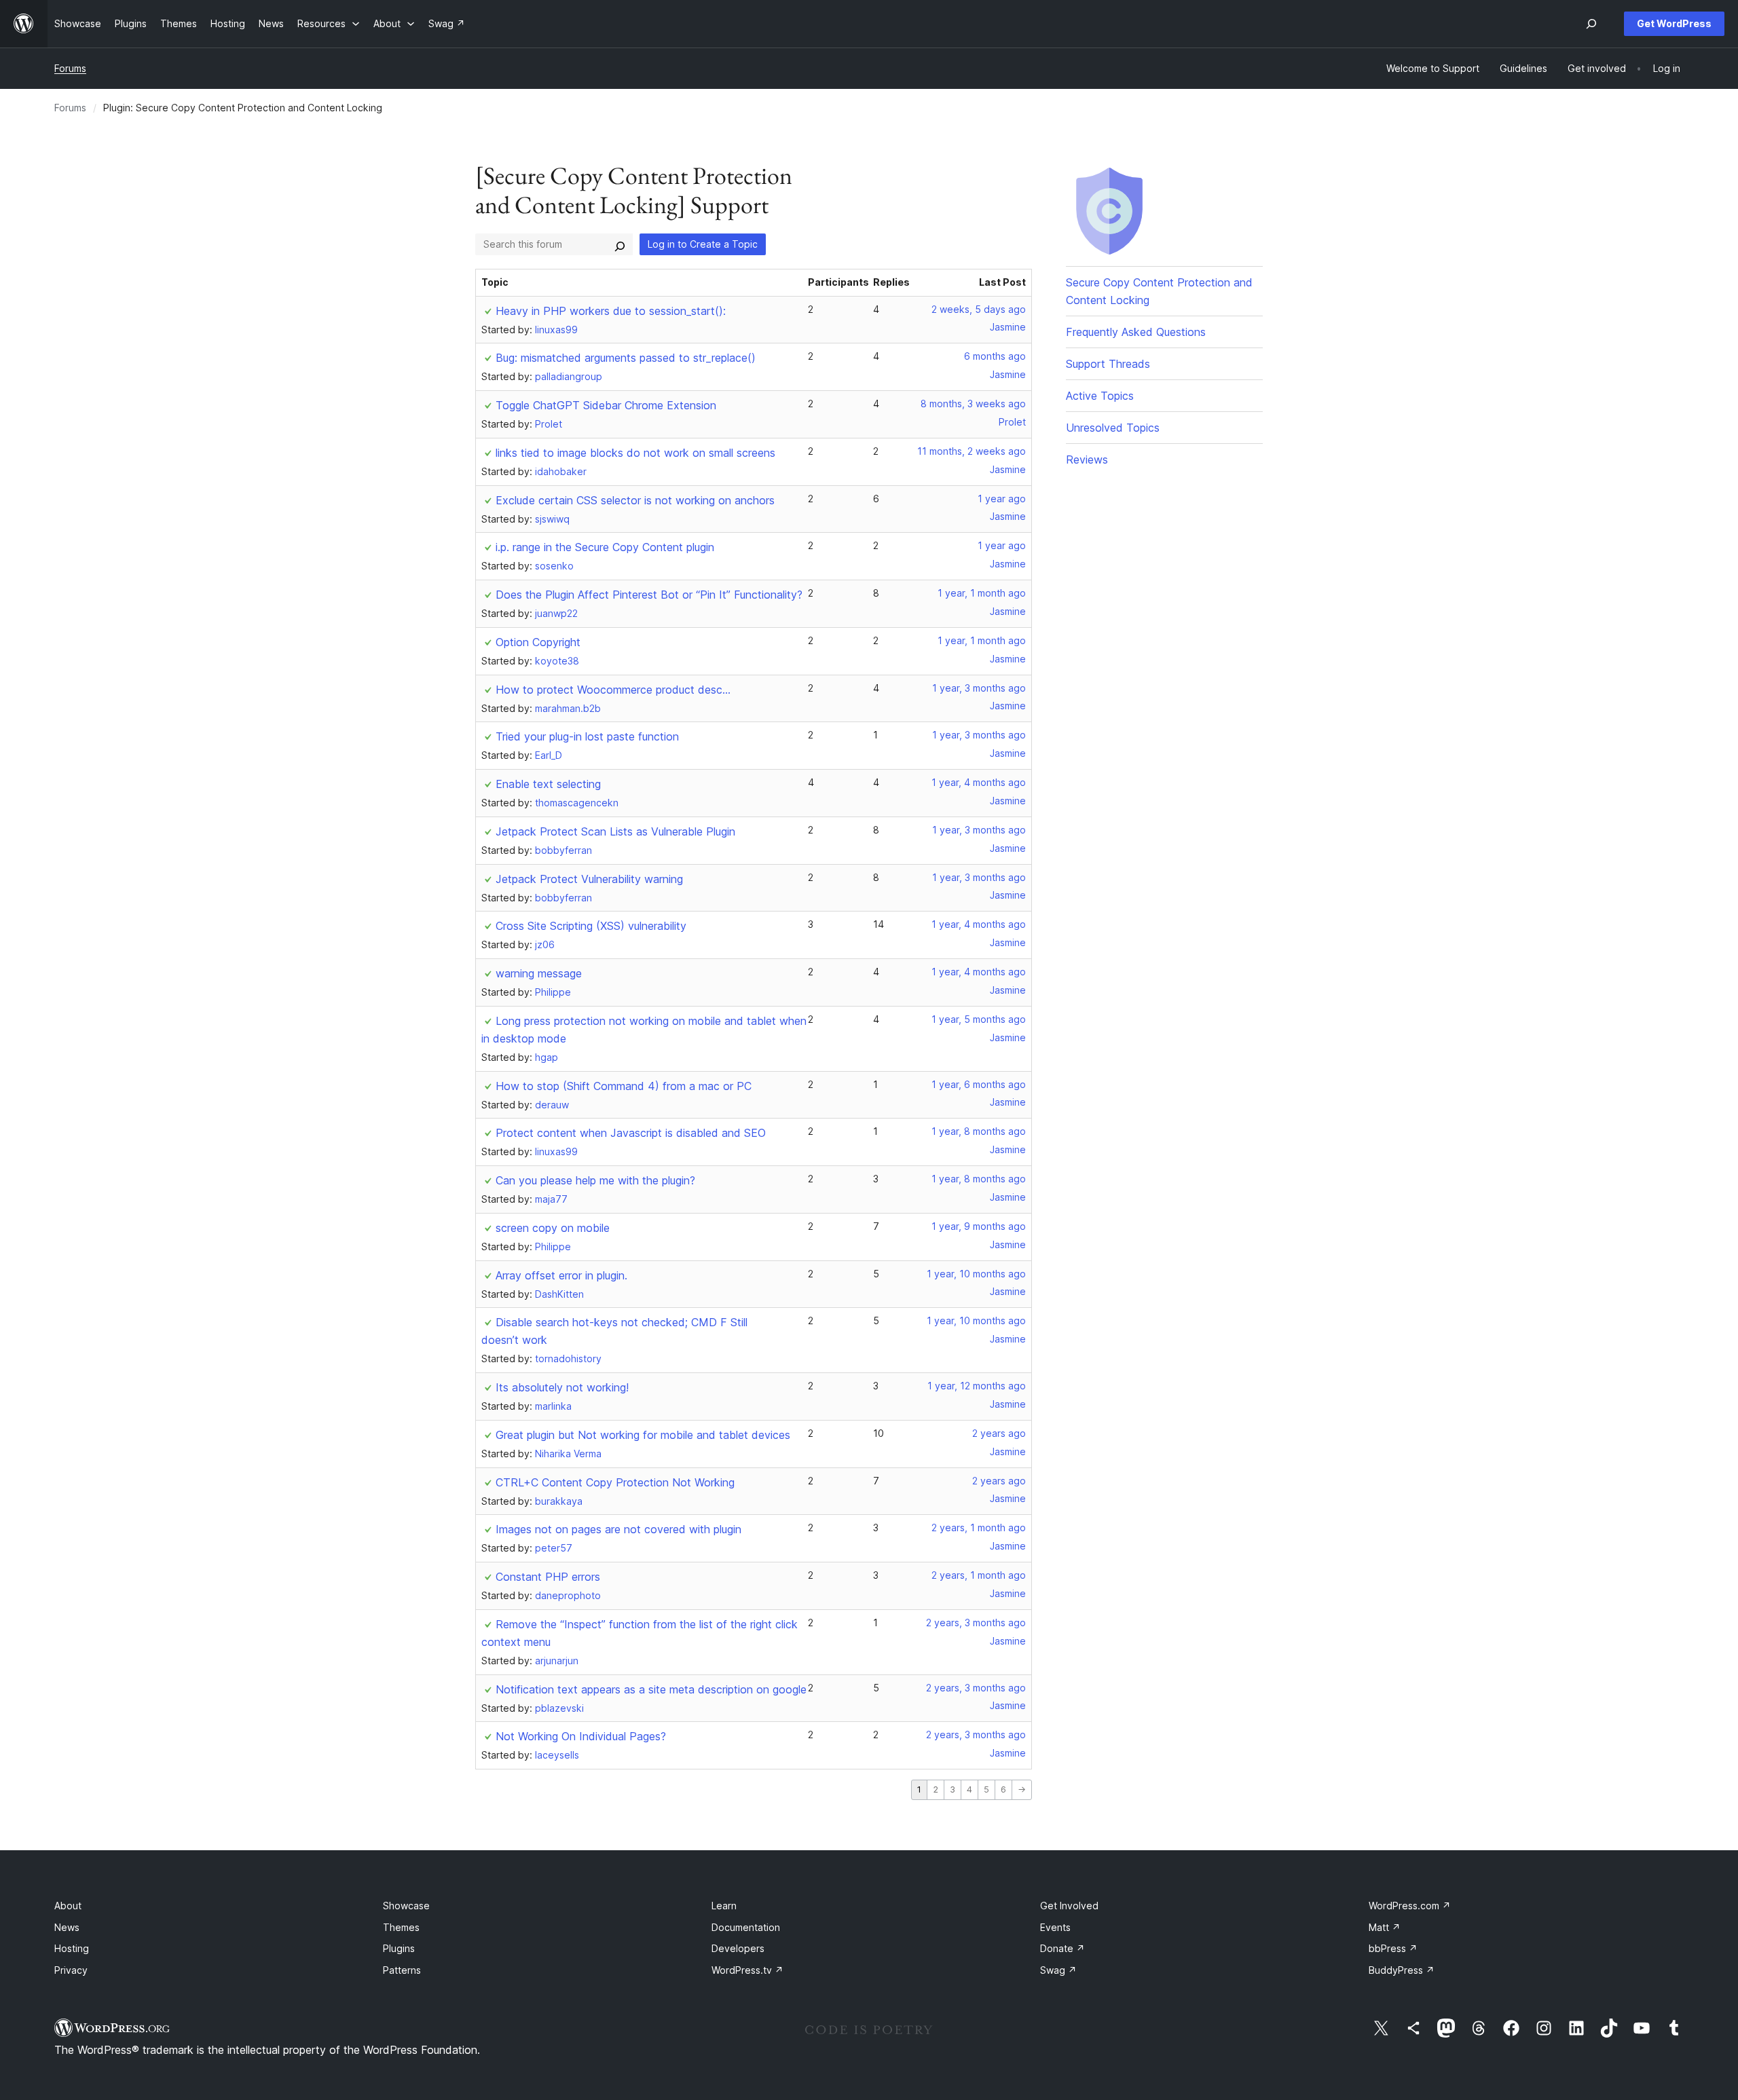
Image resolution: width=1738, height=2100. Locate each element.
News (67, 1927)
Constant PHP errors (548, 1577)
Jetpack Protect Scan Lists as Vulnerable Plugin (615, 831)
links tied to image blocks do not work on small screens (635, 453)
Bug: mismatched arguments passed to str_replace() (626, 358)
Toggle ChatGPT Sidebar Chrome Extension (606, 405)
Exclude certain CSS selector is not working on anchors (635, 500)
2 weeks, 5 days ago (979, 309)
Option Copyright (538, 642)
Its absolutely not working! (562, 1387)
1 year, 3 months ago (979, 688)
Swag (1058, 1970)
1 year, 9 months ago (979, 1226)
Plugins (399, 1948)
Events (1055, 1927)
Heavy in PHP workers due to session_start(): (611, 311)
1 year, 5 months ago (979, 1019)
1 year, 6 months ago (979, 1084)
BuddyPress (1402, 1970)
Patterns (402, 1970)
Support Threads (1108, 364)
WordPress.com (1410, 1906)
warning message (539, 973)
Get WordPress (1674, 23)
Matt (1385, 1927)
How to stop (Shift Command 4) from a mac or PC (624, 1086)
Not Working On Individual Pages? (581, 1736)
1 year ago (1002, 499)
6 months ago (995, 356)
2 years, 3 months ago (976, 1623)
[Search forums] (620, 244)
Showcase (406, 1906)
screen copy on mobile (553, 1228)
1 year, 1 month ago (982, 593)
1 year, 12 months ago (977, 1386)
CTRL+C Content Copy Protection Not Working (615, 1482)
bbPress (1393, 1948)
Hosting (72, 1948)
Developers (738, 1948)
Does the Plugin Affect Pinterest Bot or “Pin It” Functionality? (649, 595)
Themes (401, 1927)
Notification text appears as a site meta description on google (651, 1689)
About (68, 1906)
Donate (1062, 1948)
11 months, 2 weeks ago (972, 451)
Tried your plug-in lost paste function (587, 736)
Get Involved (1069, 1906)
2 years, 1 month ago (979, 1527)
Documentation (746, 1927)
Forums (70, 68)
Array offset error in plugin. (561, 1275)
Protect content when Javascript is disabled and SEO (631, 1133)
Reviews (1087, 460)
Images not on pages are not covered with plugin (618, 1529)
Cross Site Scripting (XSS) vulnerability (591, 926)
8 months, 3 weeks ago (973, 404)
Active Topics (1100, 396)
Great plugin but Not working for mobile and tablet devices (643, 1435)
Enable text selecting (548, 784)
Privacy (71, 1970)
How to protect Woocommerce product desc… (613, 690)
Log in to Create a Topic (703, 244)
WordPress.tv (747, 1970)
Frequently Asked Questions (1136, 332)
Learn (724, 1906)
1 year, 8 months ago (979, 1131)
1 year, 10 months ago (976, 1274)
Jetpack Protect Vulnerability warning (589, 879)
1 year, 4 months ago (979, 782)
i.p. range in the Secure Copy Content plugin (605, 547)
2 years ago (999, 1433)
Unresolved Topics (1113, 428)
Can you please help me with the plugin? (595, 1180)
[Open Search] (1591, 24)
